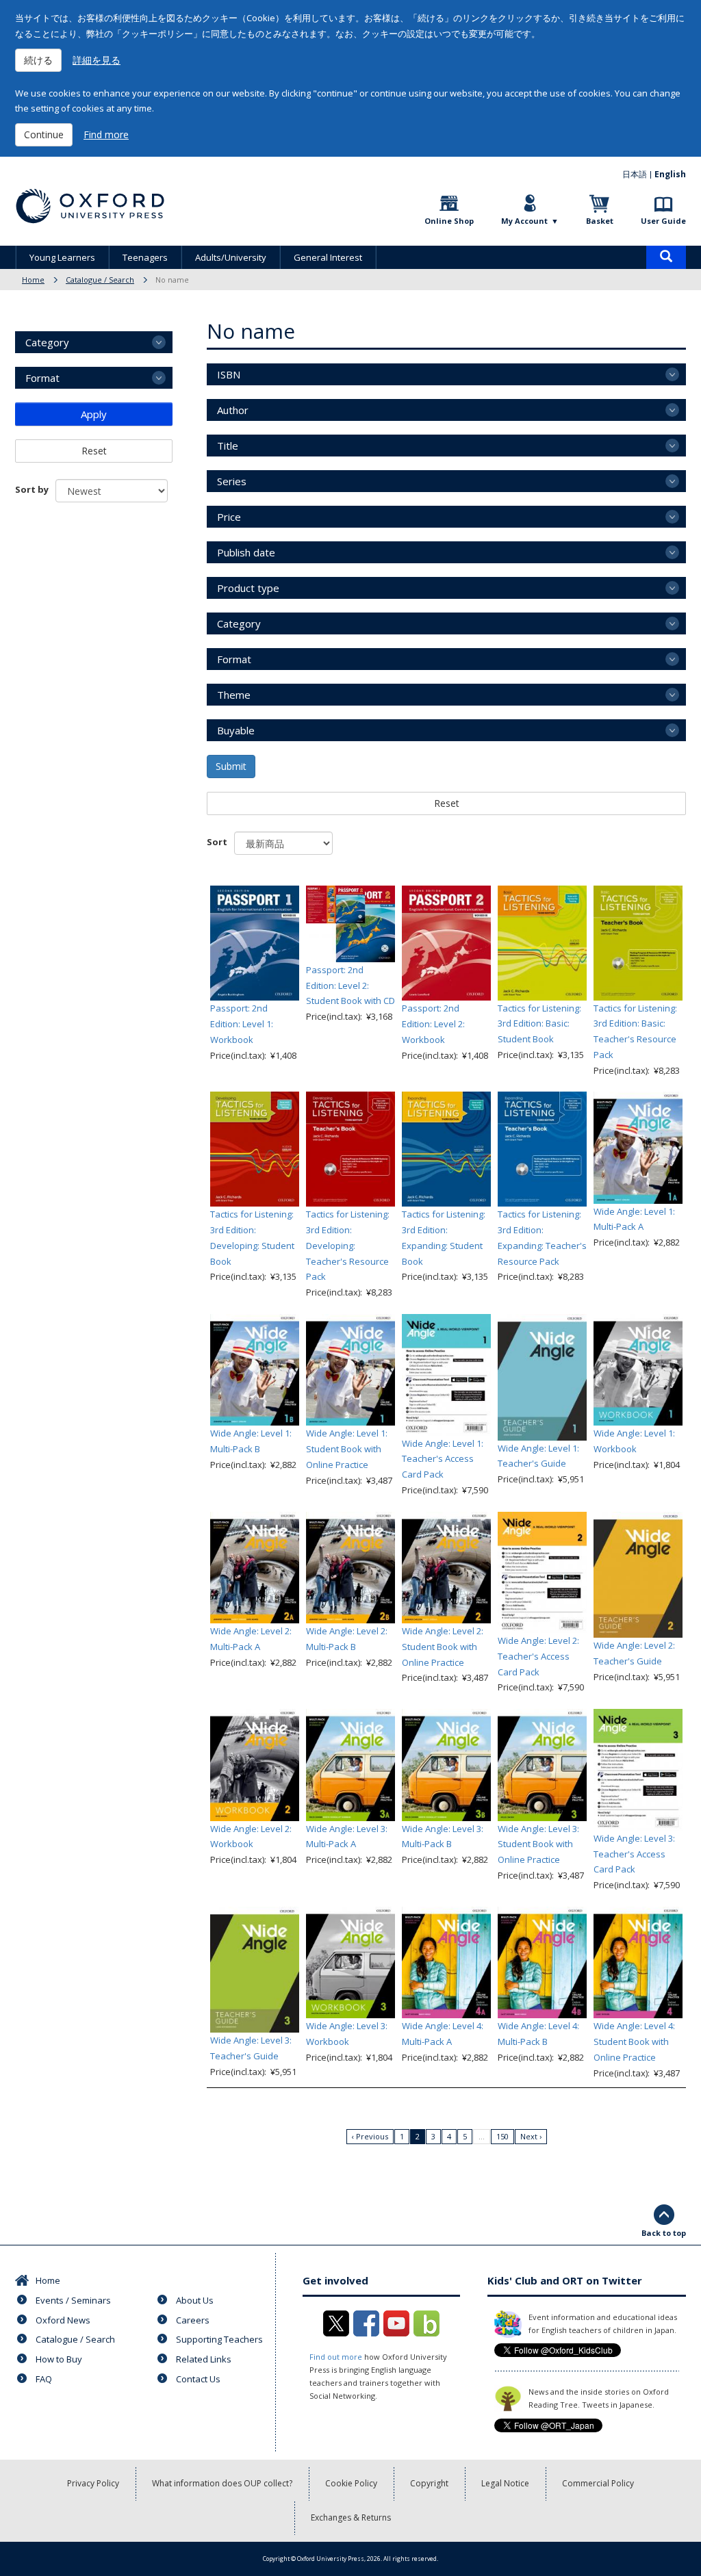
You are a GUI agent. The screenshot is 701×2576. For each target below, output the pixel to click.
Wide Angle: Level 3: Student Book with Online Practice (538, 1844)
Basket (600, 221)
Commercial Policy (598, 2483)
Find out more (336, 2357)
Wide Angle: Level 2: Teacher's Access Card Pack (538, 1656)
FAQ (44, 2379)
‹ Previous (370, 2136)
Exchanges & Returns (351, 2517)
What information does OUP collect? (222, 2483)
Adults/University (231, 257)
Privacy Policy (93, 2483)
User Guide (663, 221)
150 (502, 2136)
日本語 (635, 174)
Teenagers (145, 257)
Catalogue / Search (100, 280)
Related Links (204, 2359)
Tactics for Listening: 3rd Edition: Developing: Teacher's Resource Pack (348, 1245)
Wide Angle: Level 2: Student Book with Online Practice (443, 1647)
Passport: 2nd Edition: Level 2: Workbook (433, 1024)
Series (232, 481)
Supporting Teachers (219, 2339)
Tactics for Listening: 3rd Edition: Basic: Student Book (539, 1024)
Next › (531, 2136)
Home (33, 280)
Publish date (246, 552)
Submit (231, 766)
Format (234, 659)
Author (233, 410)
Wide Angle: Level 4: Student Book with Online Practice (634, 2042)
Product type (248, 588)
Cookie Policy (351, 2483)
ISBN (229, 374)
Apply (94, 414)
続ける (38, 60)
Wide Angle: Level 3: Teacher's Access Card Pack (634, 1854)
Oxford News (63, 2320)
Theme (234, 695)
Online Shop (449, 221)
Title (228, 446)
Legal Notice (505, 2483)
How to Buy (59, 2359)
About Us (195, 2300)
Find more (106, 134)
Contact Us (198, 2379)
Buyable (236, 730)
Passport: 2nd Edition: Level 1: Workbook (242, 1024)
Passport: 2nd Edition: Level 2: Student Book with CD (350, 986)
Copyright (429, 2483)
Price (229, 517)
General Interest (328, 257)
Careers (193, 2320)
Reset (447, 803)
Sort (217, 842)
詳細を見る (97, 60)
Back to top (664, 2233)
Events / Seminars (73, 2300)
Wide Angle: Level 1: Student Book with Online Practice (347, 1449)
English (670, 174)
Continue (44, 134)
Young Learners (62, 257)
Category (239, 623)
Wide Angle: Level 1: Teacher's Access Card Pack (443, 1459)
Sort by (32, 489)
